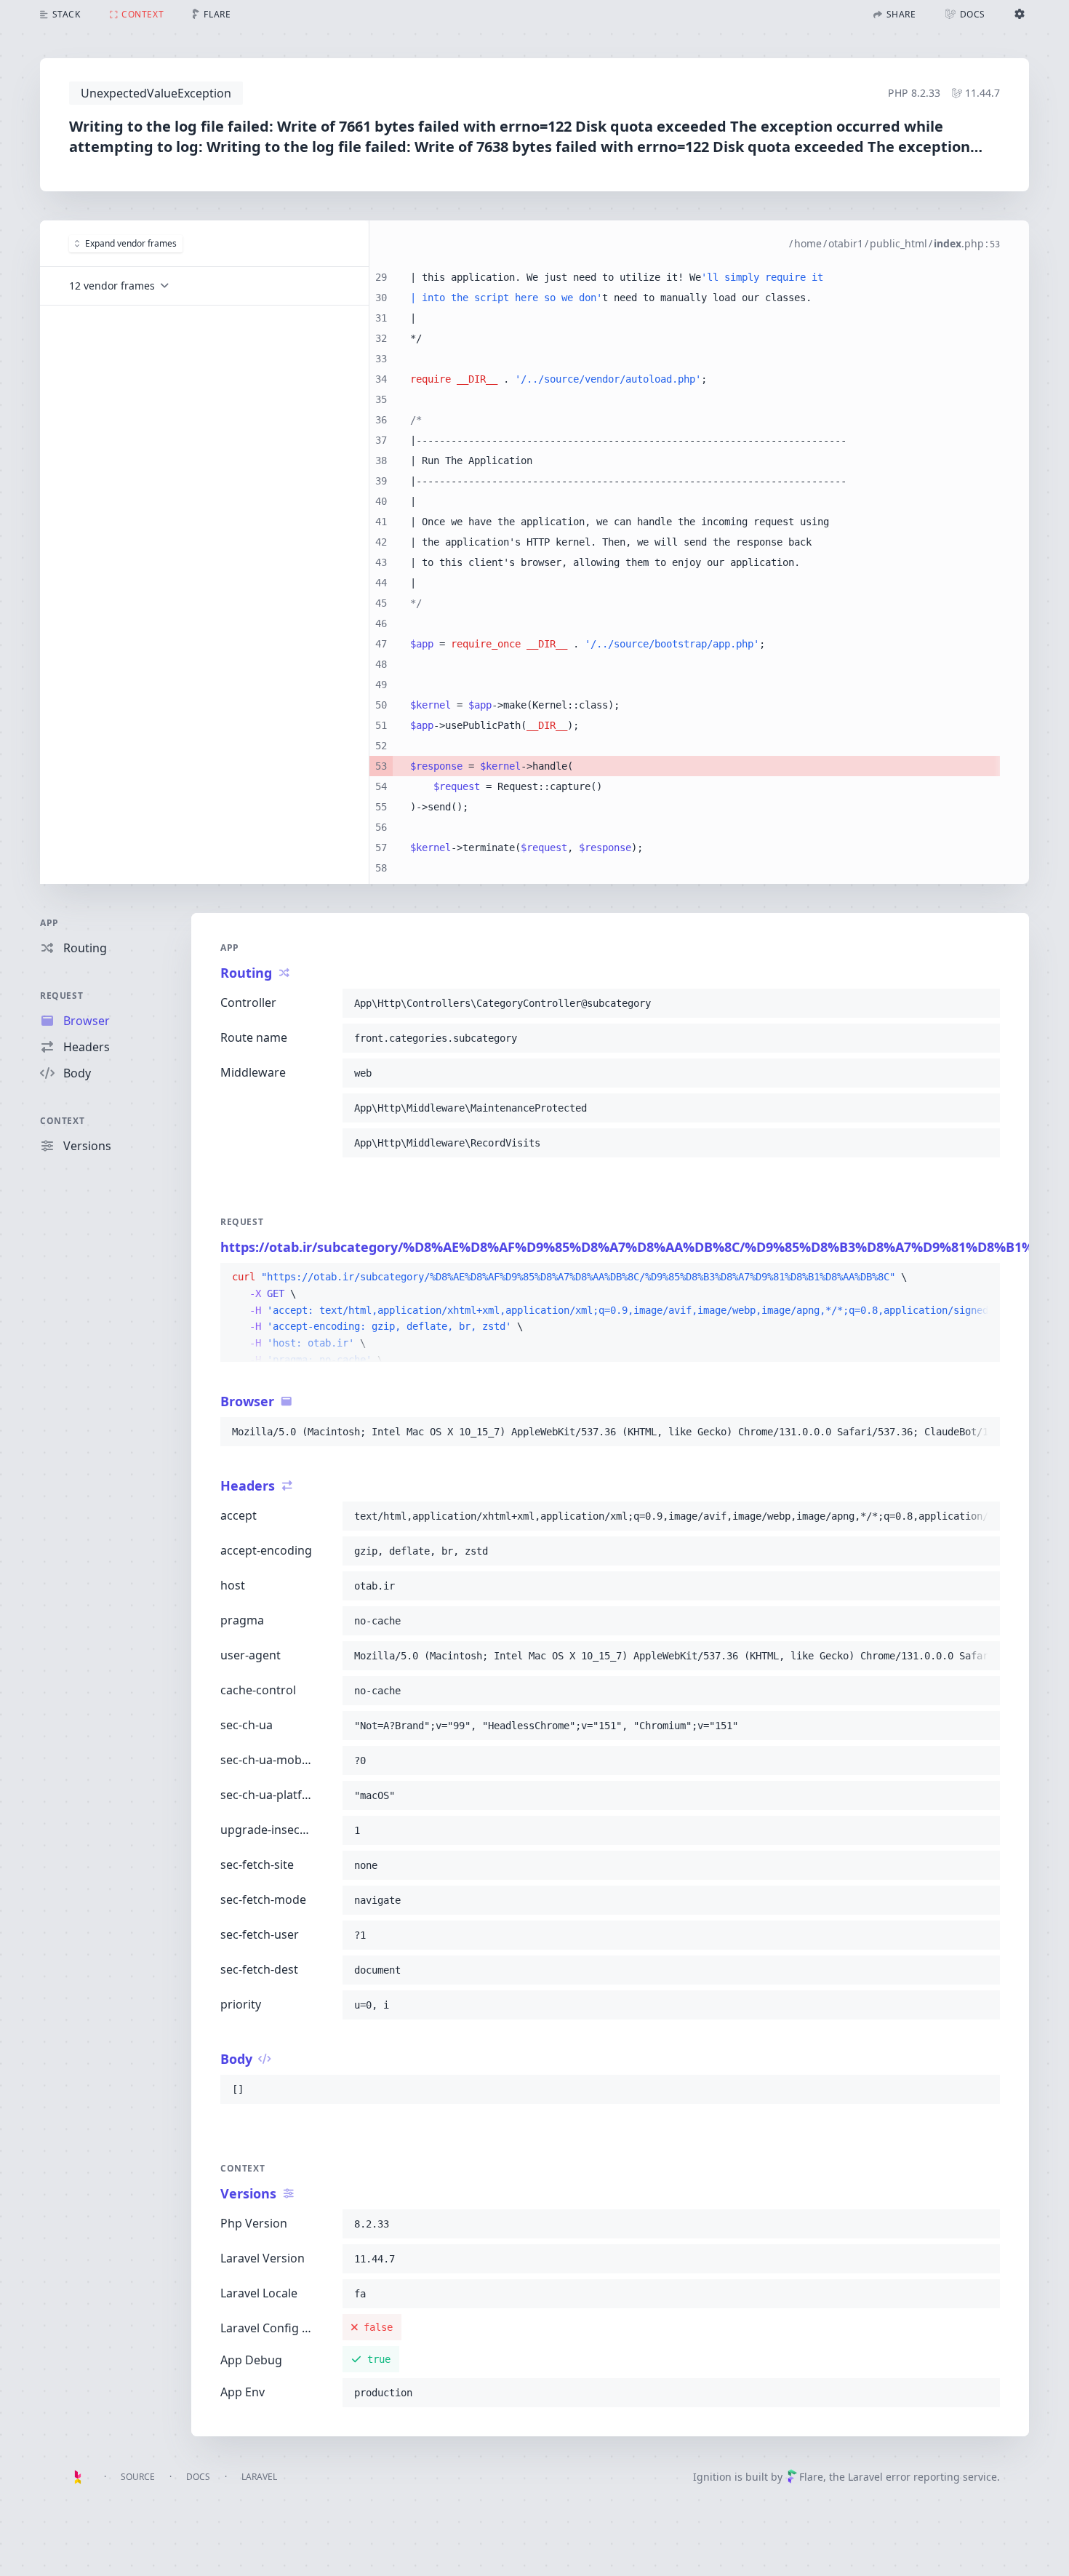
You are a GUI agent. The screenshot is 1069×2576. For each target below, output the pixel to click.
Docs (198, 2477)
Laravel (259, 2477)
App (49, 923)
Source (138, 2477)
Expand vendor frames (131, 243)
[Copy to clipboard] (982, 1003)
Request (61, 996)
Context (62, 1121)
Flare (811, 2477)
